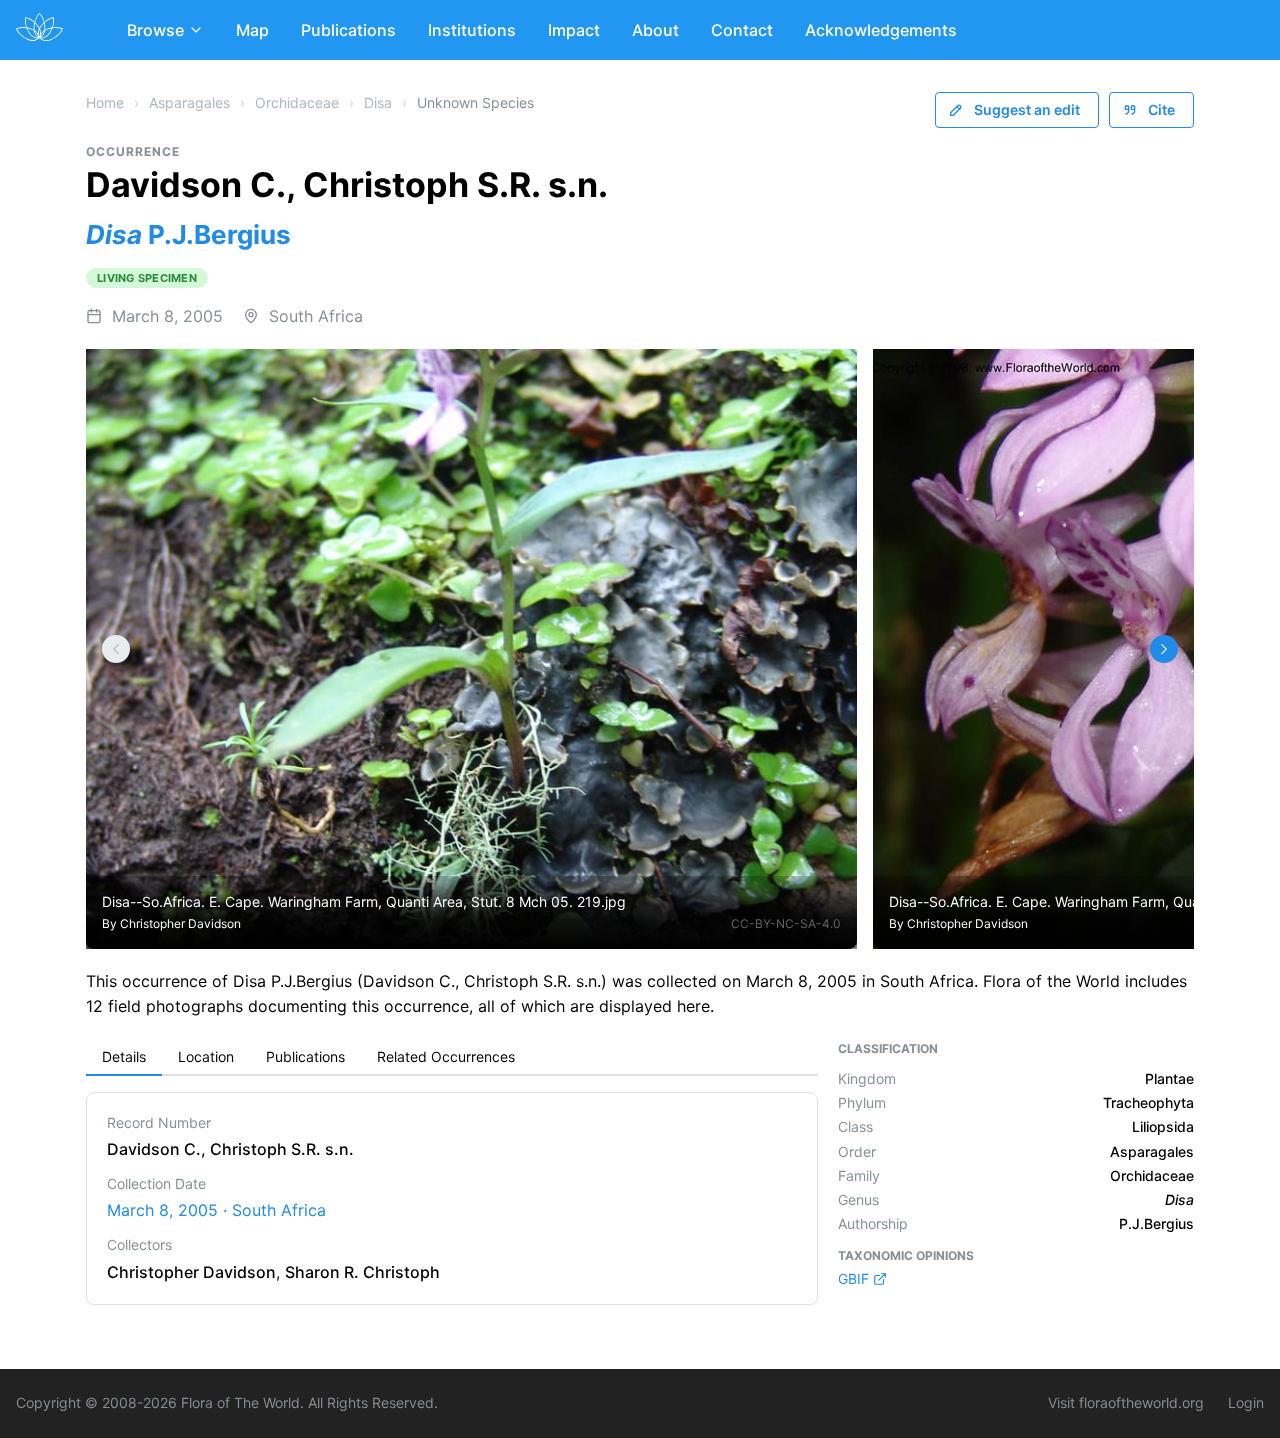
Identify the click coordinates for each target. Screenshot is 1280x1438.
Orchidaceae (297, 102)
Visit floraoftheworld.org (1126, 1402)
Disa (378, 102)
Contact (742, 30)
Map (252, 30)
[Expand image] (826, 378)
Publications (348, 30)
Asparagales (189, 102)
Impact (574, 30)
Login (1246, 1402)
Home (105, 102)
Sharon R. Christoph (362, 1272)
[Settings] (116, 649)
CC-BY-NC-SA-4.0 (786, 923)
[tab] (124, 1058)
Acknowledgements (881, 30)
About (655, 30)
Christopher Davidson (180, 923)
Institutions (472, 30)
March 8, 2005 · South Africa (216, 1210)
